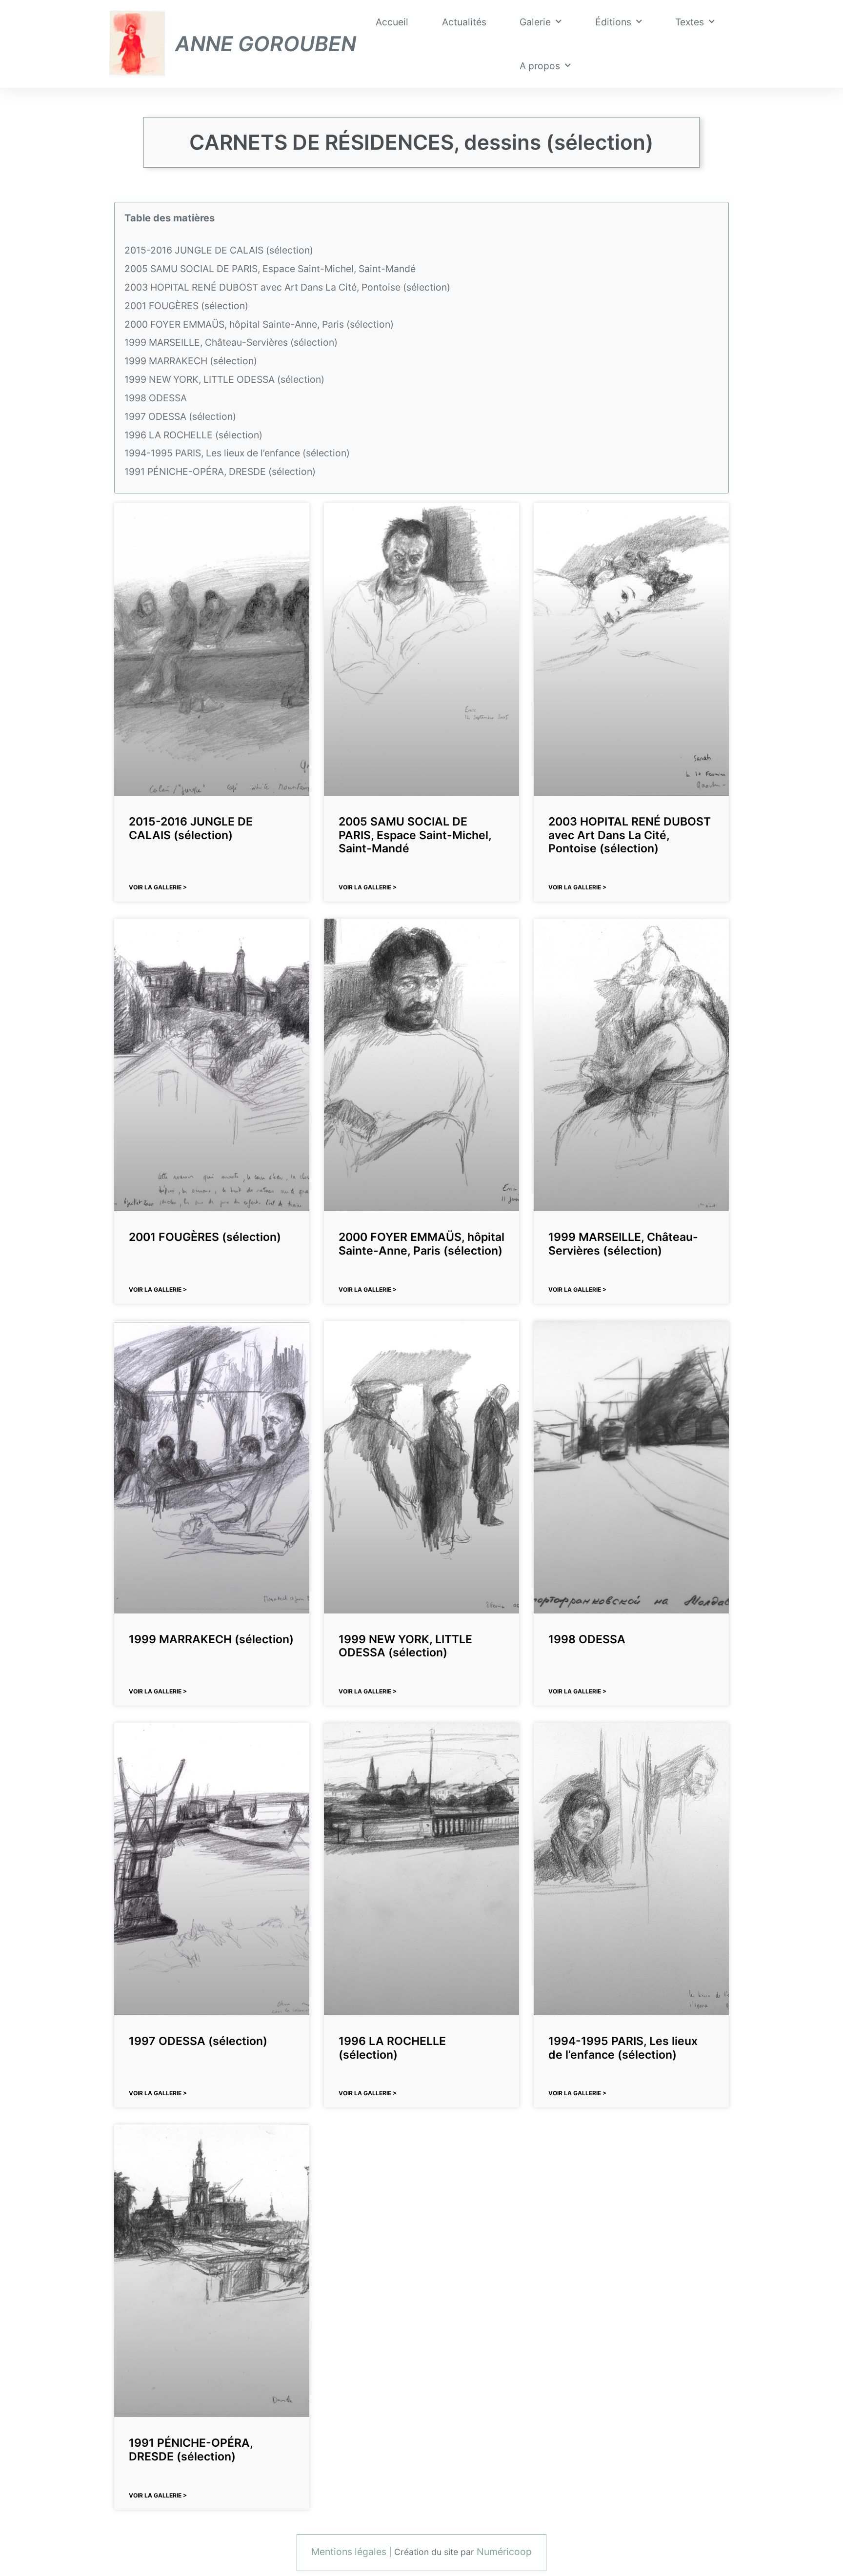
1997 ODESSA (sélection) (180, 416)
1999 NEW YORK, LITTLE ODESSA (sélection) (224, 379)
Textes (690, 22)
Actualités (464, 22)
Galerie (535, 22)
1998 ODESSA (156, 398)
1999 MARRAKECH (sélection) (191, 361)
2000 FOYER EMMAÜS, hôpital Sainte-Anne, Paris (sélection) (259, 324)
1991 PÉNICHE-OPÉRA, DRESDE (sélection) (220, 472)
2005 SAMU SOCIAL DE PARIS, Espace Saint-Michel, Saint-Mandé (270, 269)
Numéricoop (504, 2552)
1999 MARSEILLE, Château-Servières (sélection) (231, 342)
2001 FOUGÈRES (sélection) (186, 306)
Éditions (613, 22)
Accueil (392, 22)
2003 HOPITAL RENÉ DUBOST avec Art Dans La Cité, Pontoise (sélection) (287, 287)
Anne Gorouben (266, 44)
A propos (540, 66)
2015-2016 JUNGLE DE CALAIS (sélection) (219, 250)
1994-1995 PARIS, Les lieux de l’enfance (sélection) (237, 453)
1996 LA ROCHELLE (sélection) (193, 435)
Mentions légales (349, 2552)
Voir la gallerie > (158, 887)
